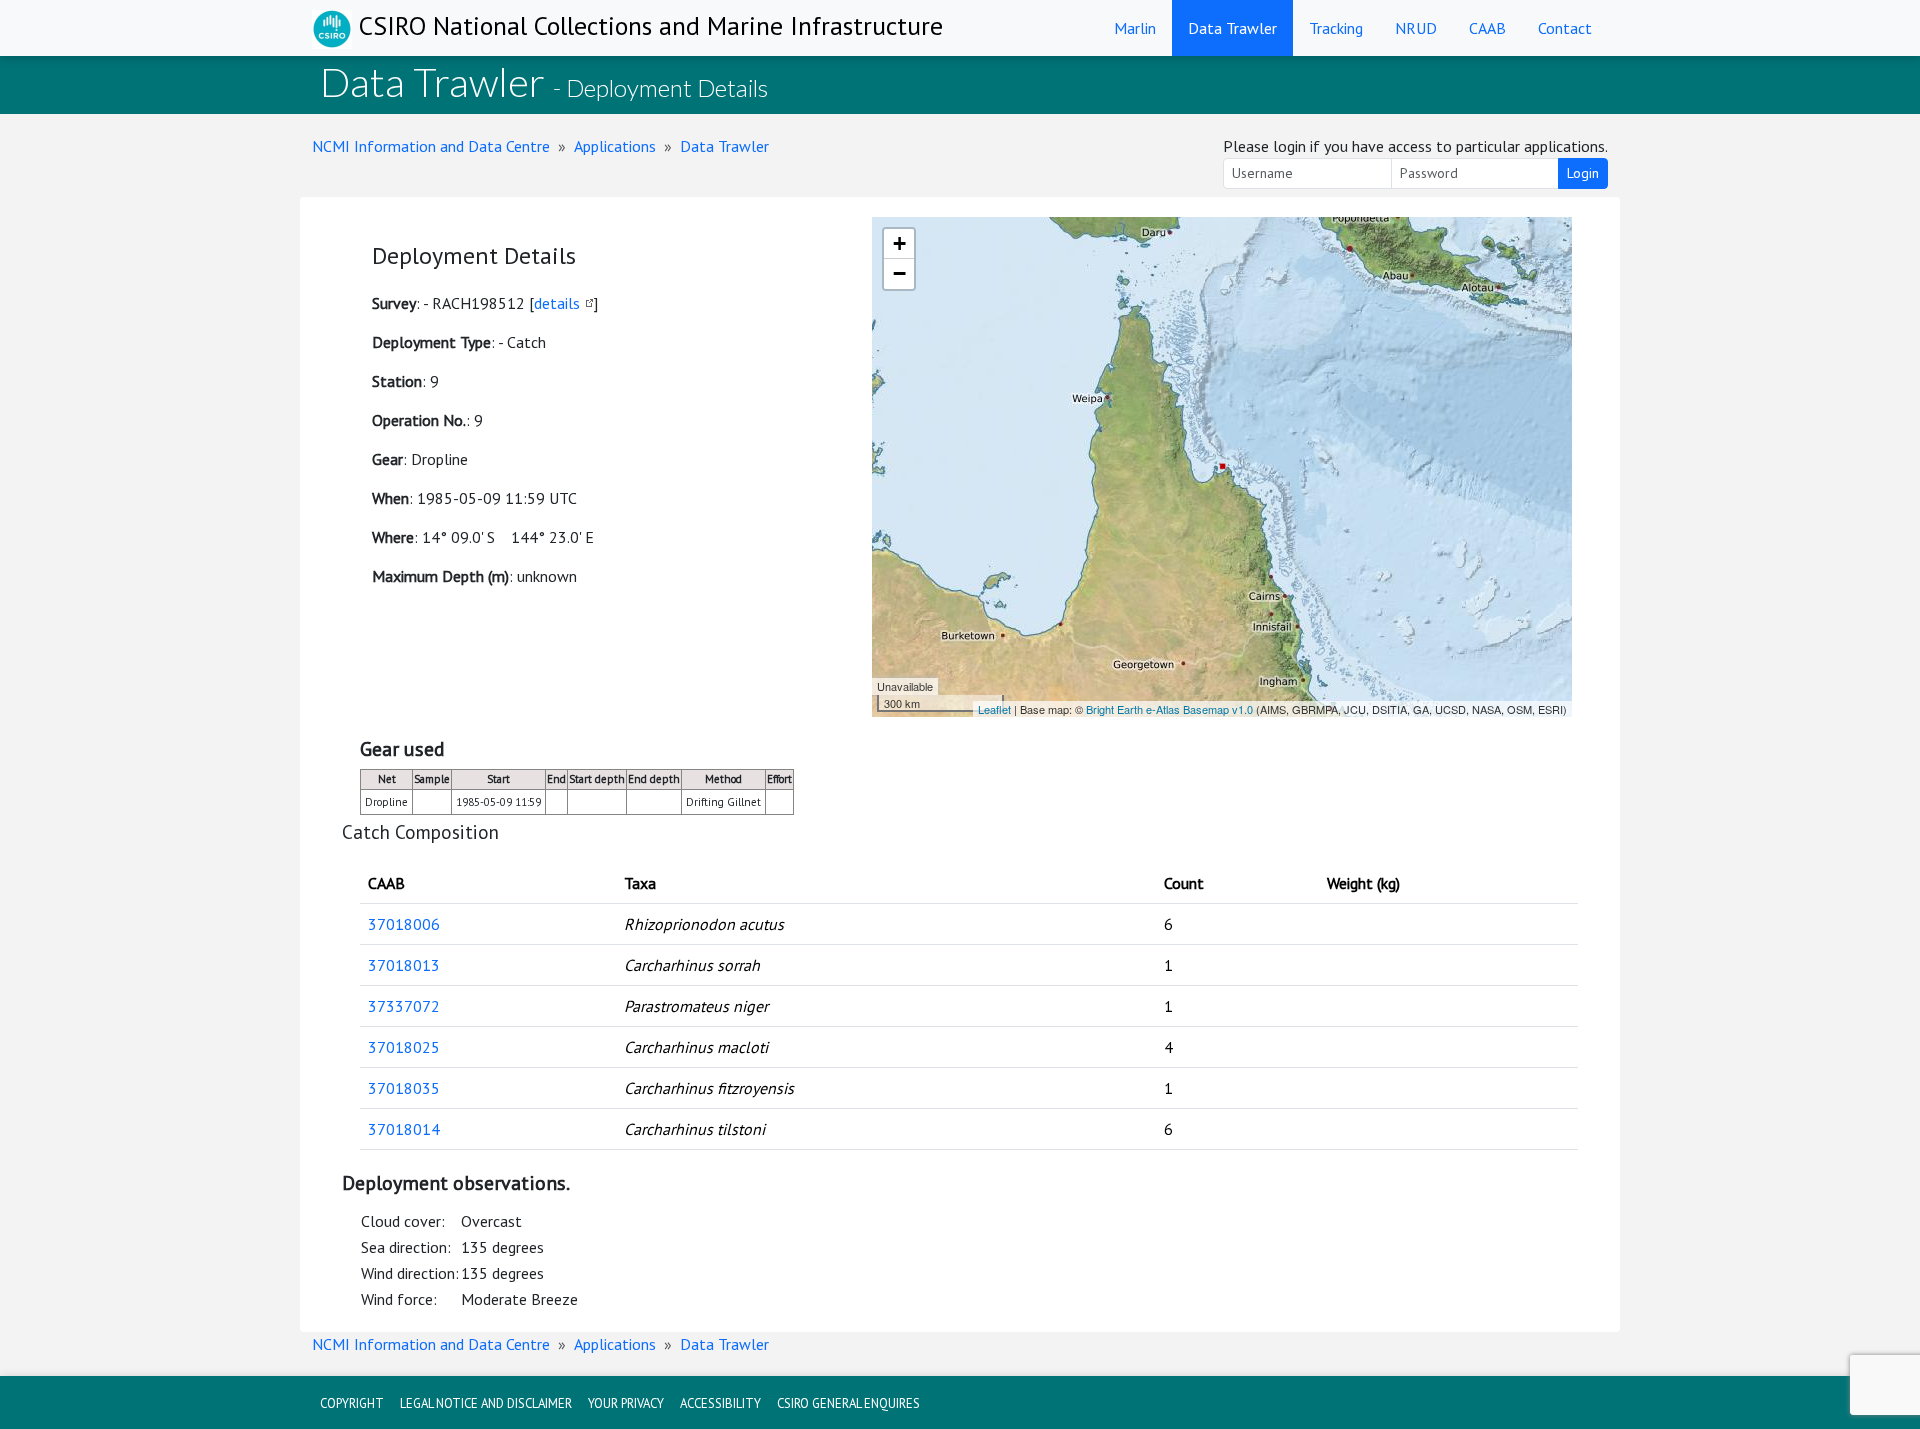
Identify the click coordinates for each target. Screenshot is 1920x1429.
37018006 (404, 924)
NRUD (1416, 28)
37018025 (404, 1047)
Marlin (1135, 28)
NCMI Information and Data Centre (431, 146)
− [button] (899, 273)
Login (1583, 173)
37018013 (404, 965)
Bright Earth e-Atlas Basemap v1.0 (1169, 709)
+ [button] (899, 243)
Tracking (1336, 28)
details (557, 303)
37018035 (404, 1088)
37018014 (404, 1129)
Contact (1565, 28)
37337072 (404, 1006)
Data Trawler (1232, 28)
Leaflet (994, 709)
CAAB (1487, 28)
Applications (615, 146)
